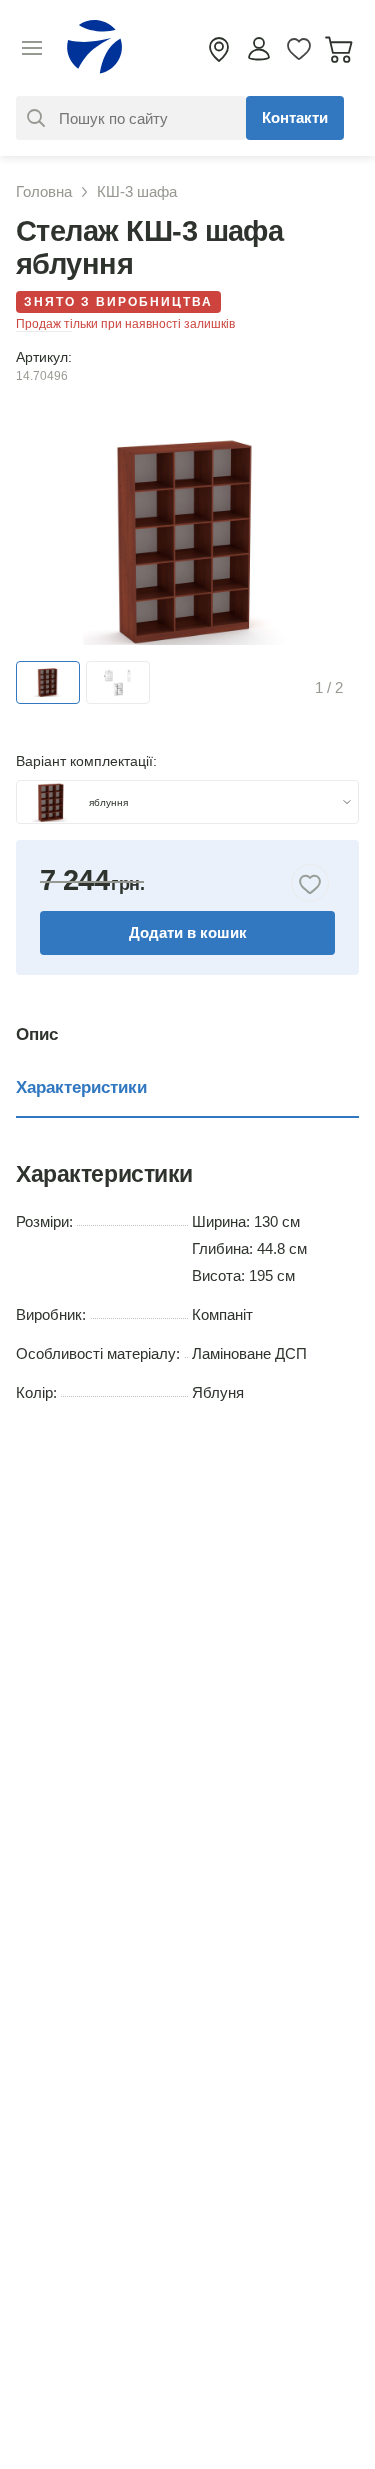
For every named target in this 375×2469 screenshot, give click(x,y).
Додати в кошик (188, 932)
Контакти (295, 117)
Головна (44, 191)
